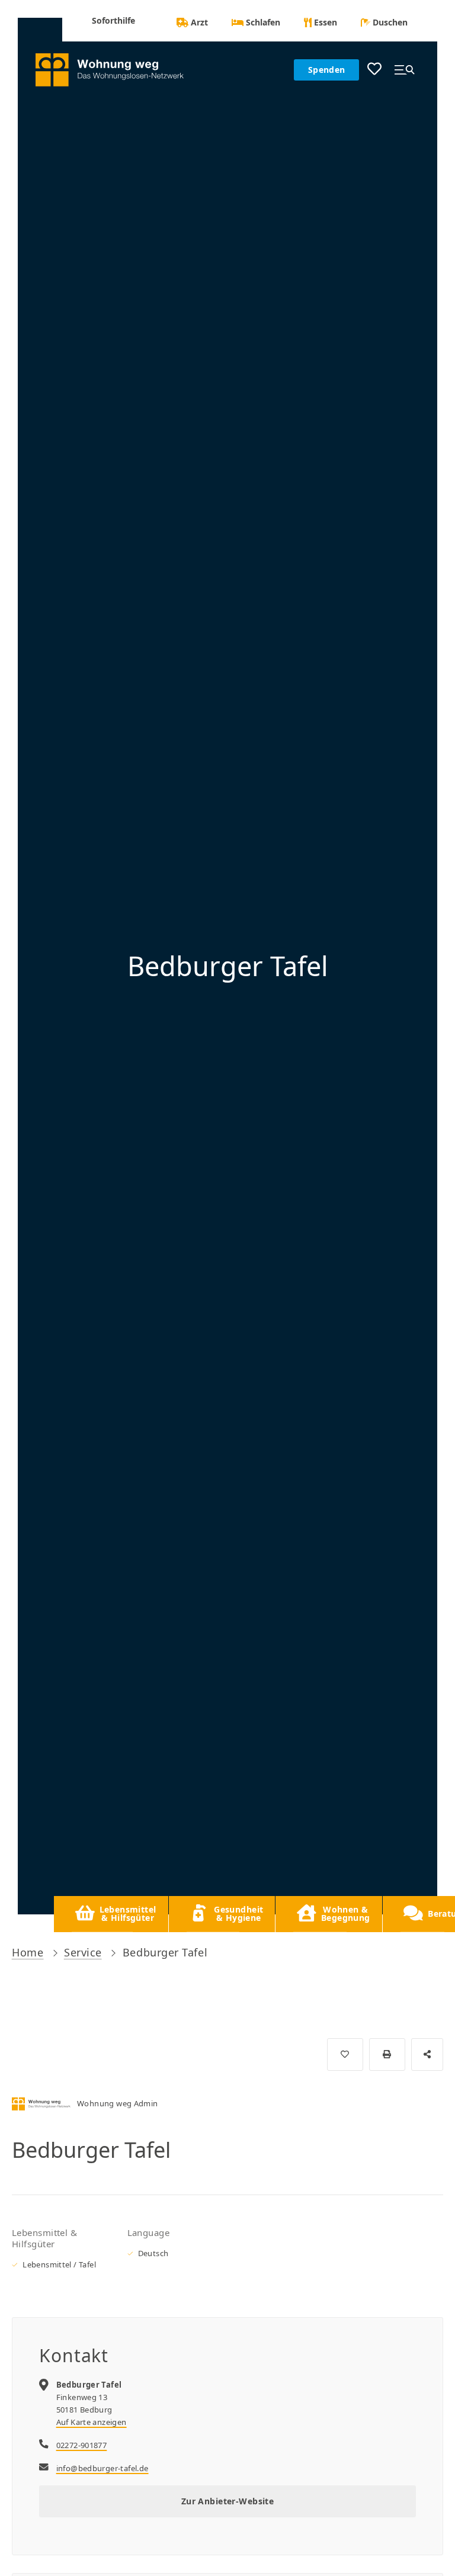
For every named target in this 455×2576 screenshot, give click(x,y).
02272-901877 (82, 2445)
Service (83, 1952)
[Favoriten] (374, 70)
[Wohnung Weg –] (116, 70)
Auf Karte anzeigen (92, 2422)
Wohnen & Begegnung (346, 1913)
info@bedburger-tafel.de (102, 2468)
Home (28, 1952)
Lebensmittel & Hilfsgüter (128, 1913)
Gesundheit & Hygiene (238, 1913)
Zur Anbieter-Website (227, 2501)
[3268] (345, 2054)
